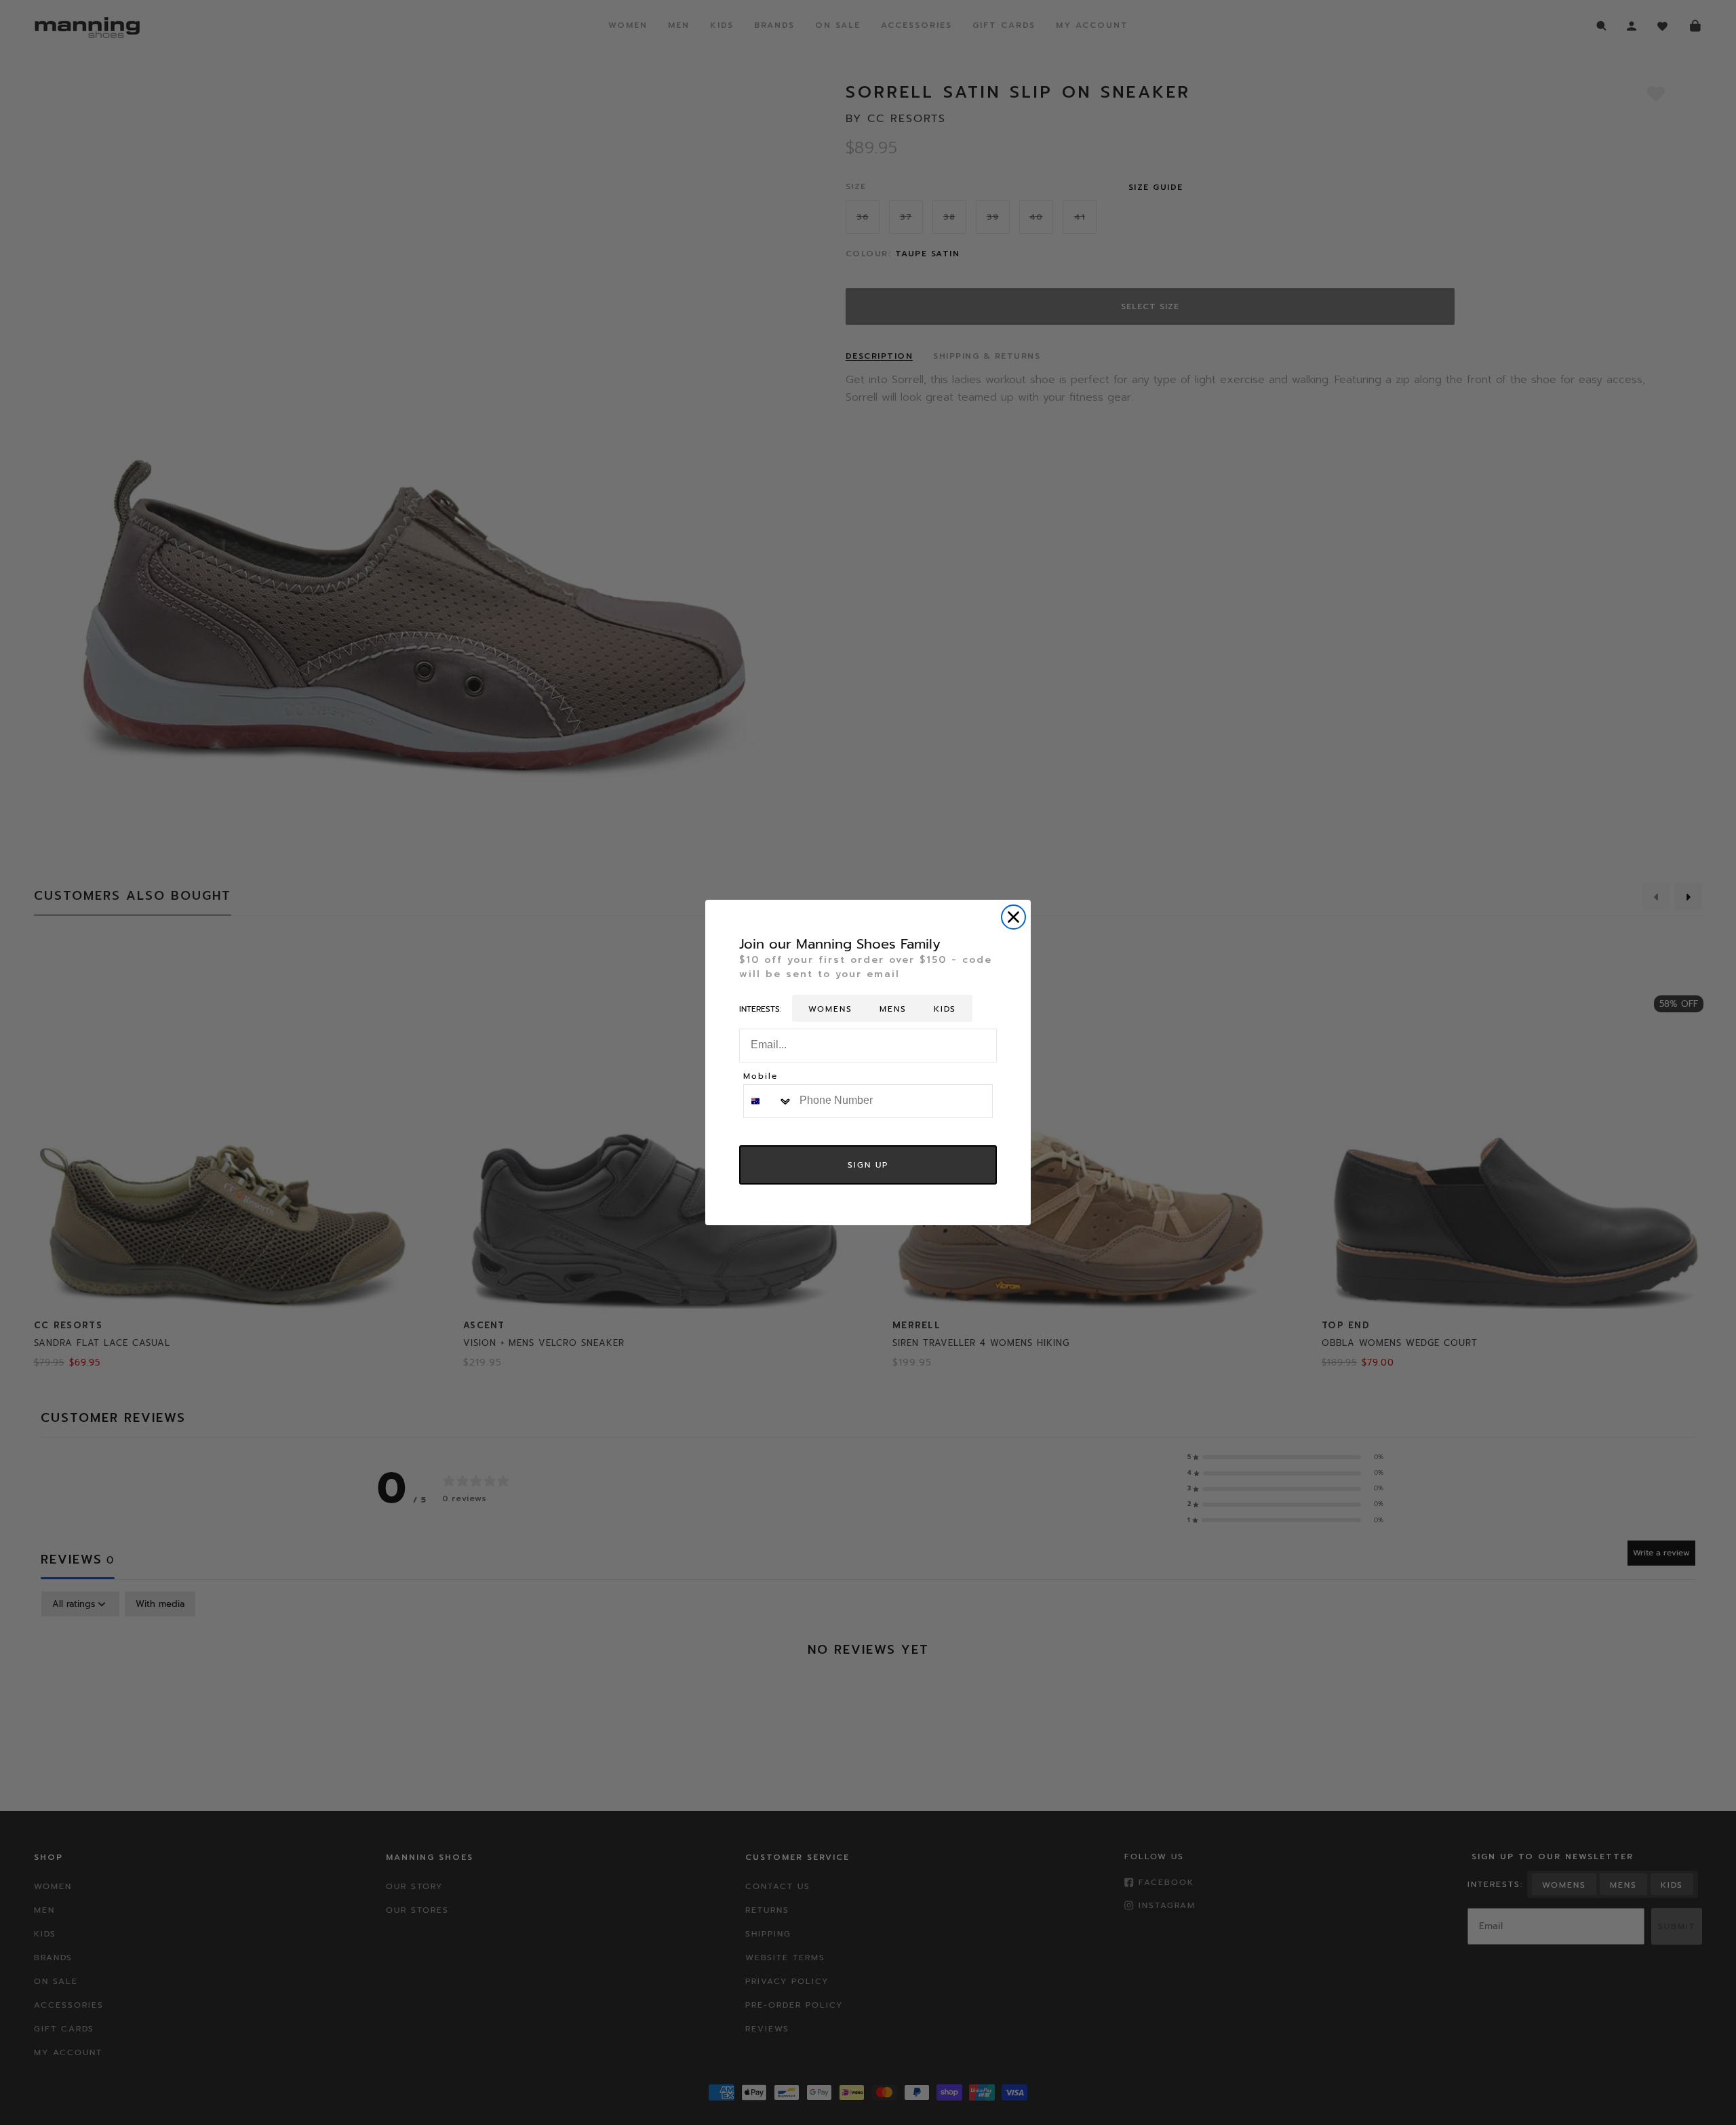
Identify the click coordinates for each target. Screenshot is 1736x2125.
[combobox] (768, 1101)
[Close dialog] (1013, 917)
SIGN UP (868, 1165)
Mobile (761, 1077)
